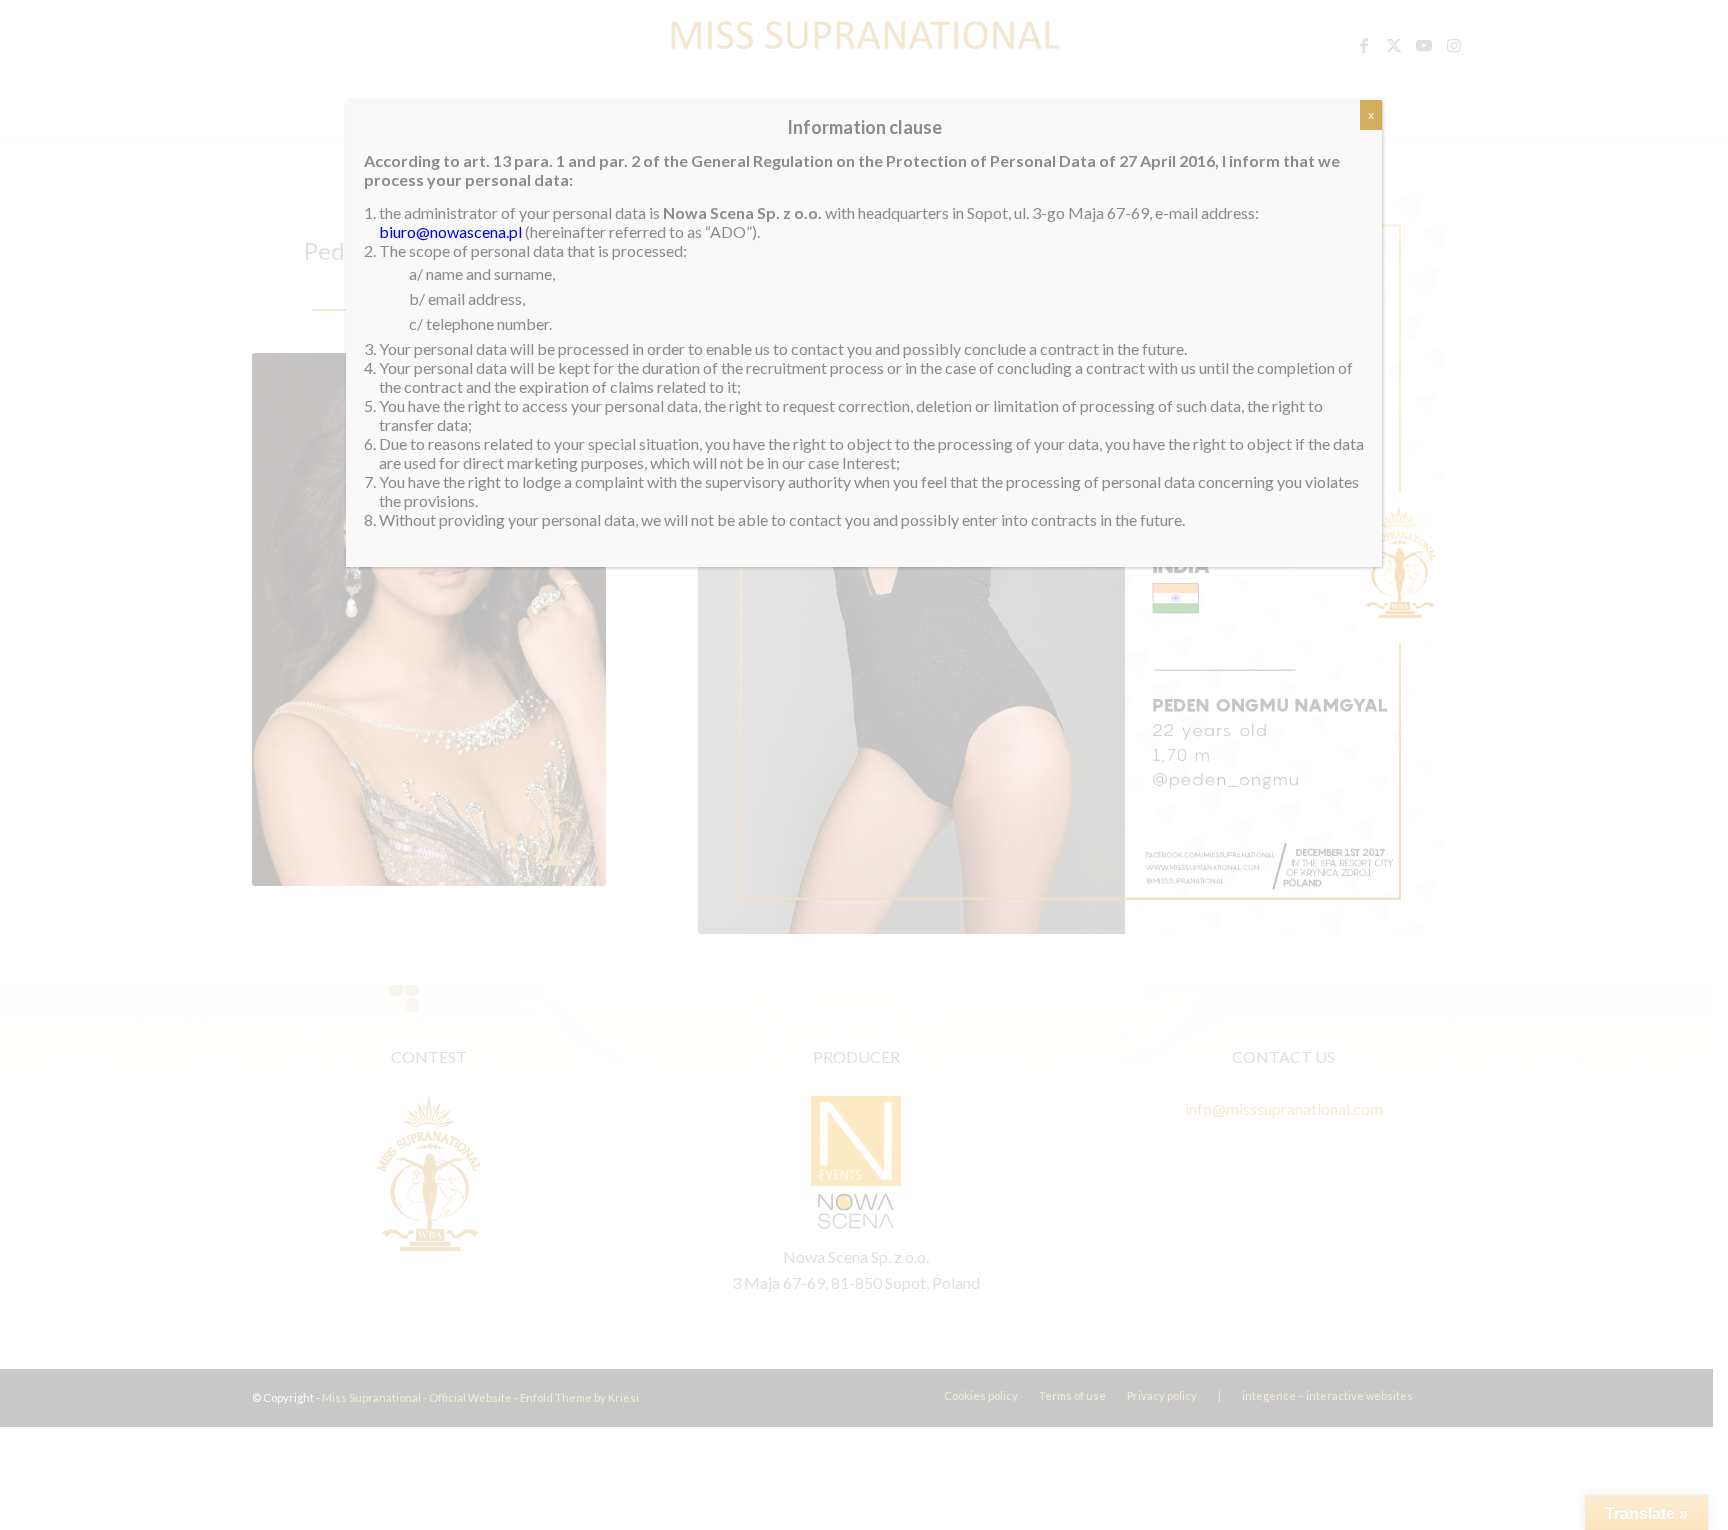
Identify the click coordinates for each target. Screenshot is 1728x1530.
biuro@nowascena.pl (450, 231)
